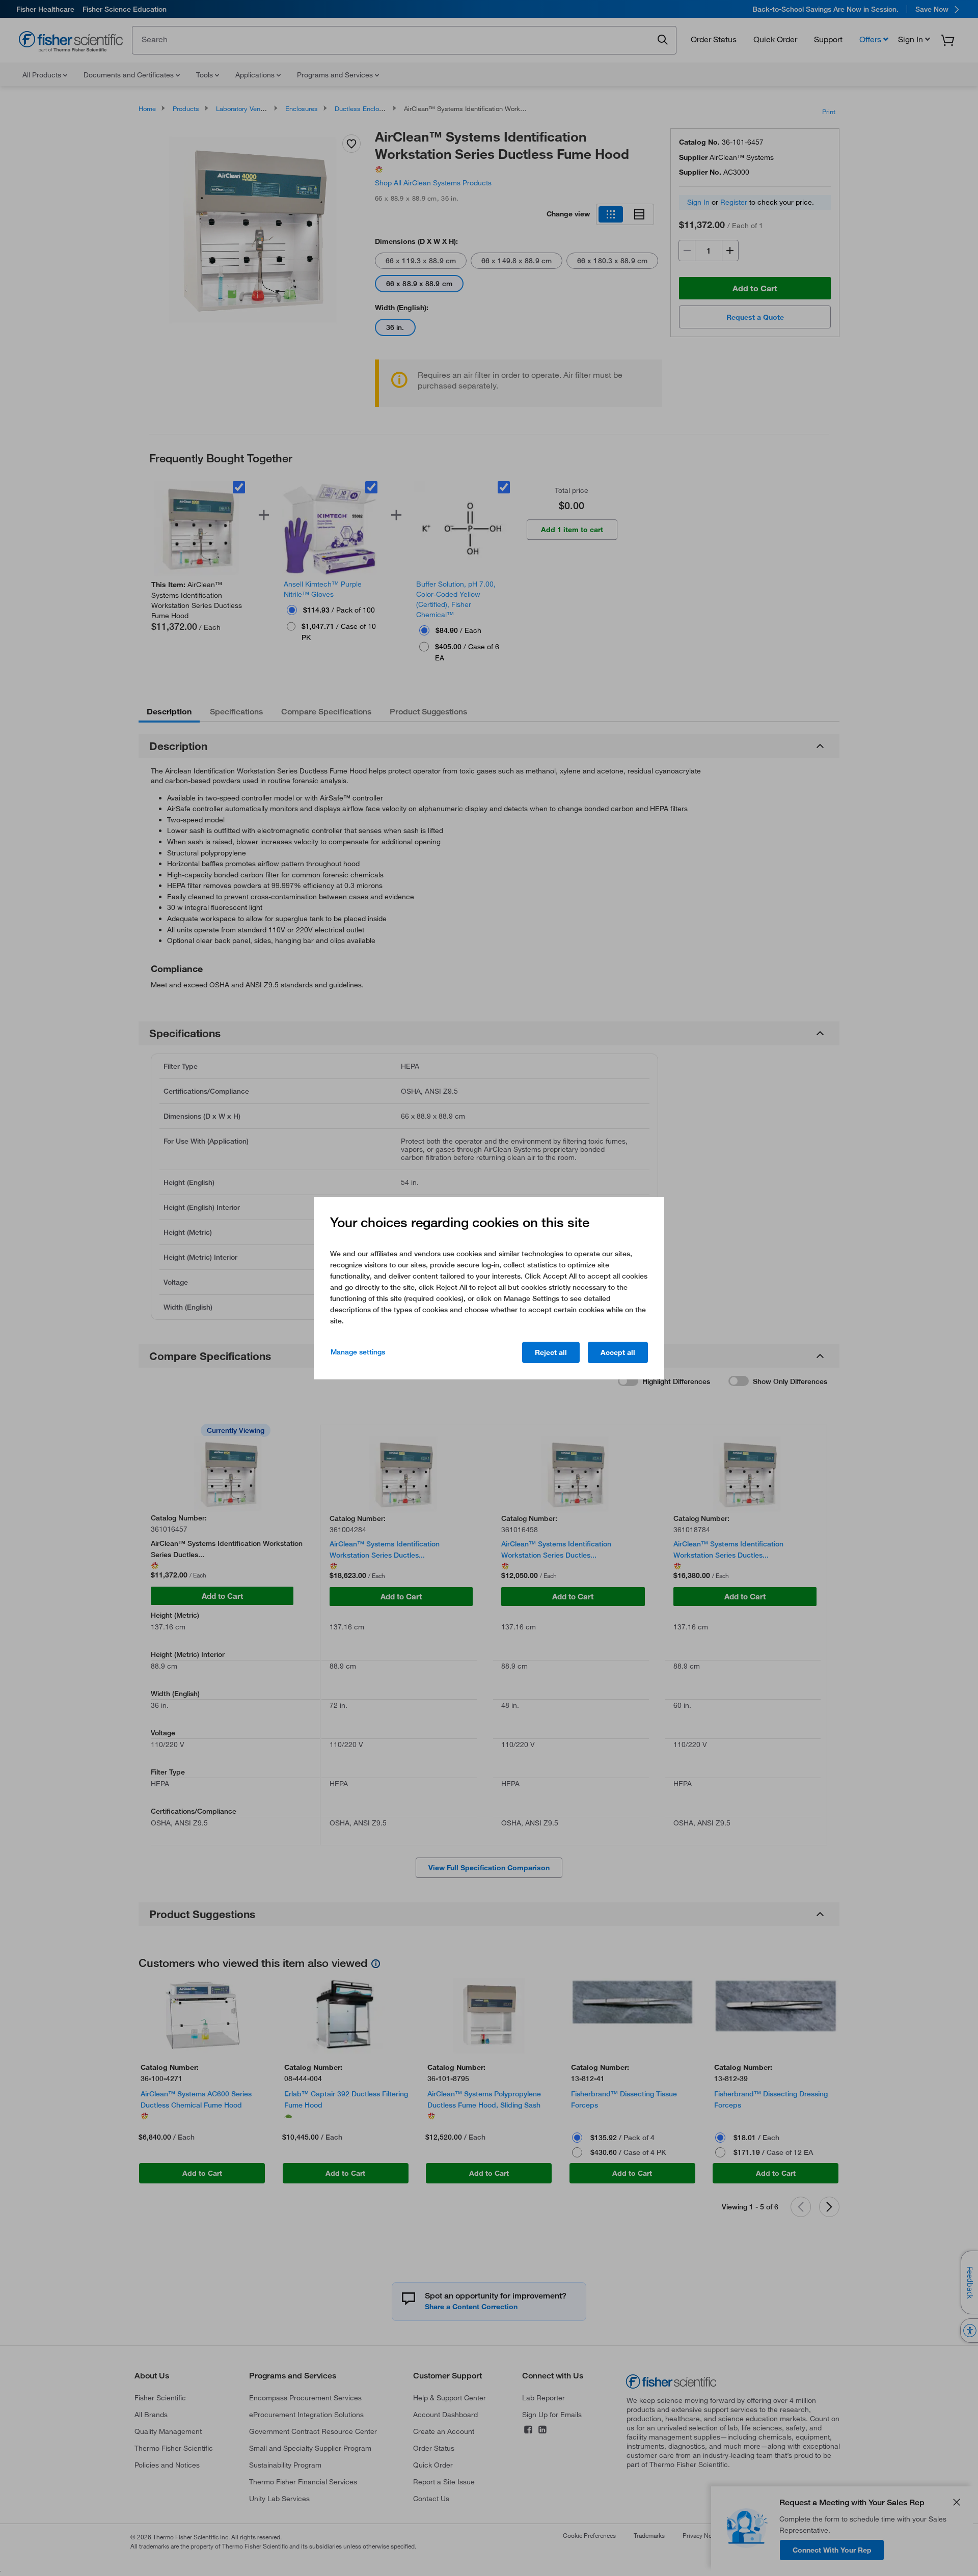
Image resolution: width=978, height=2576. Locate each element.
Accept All (618, 1352)
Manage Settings (358, 1352)
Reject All (551, 1352)
